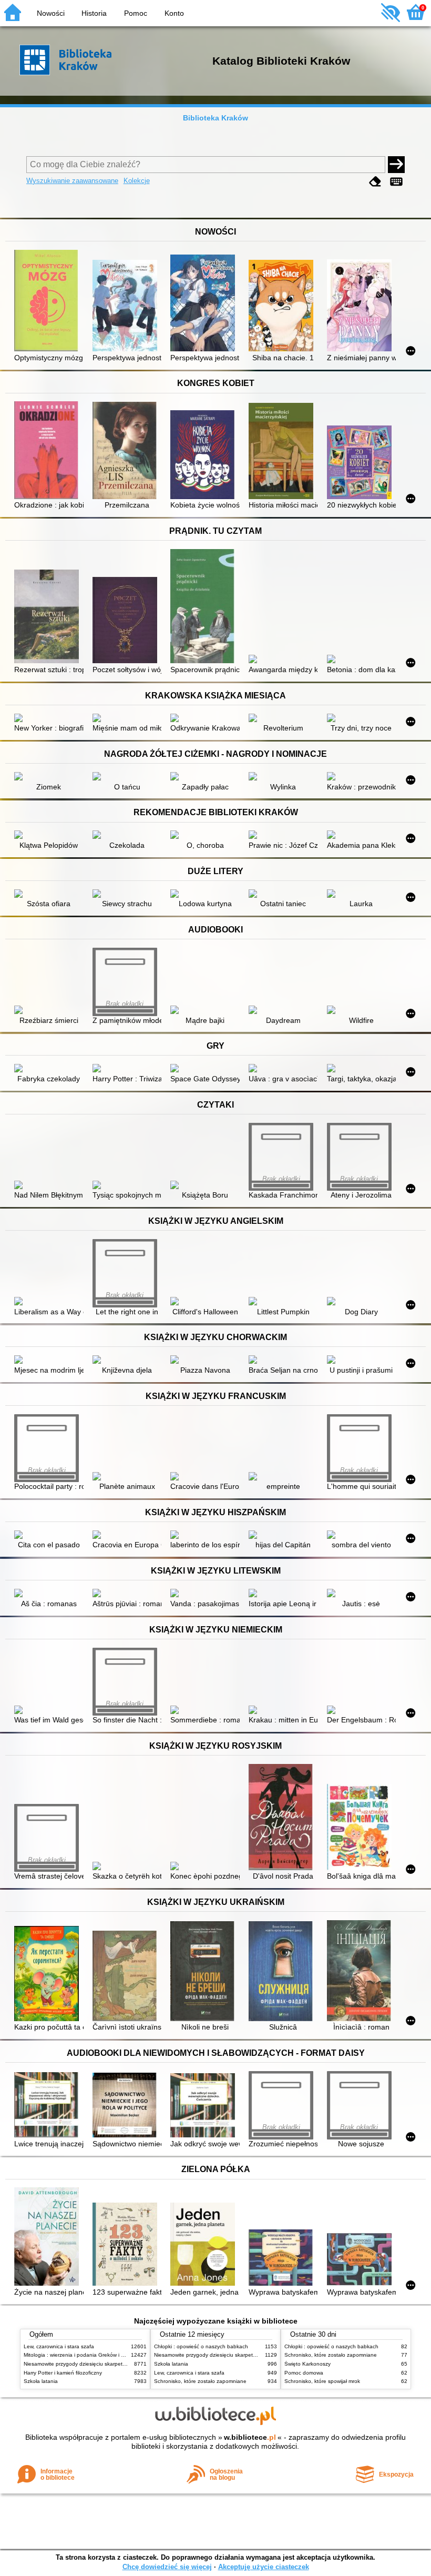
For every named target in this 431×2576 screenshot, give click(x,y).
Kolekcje (137, 181)
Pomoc (136, 13)
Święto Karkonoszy (307, 2364)
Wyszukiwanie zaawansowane (72, 181)
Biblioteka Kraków (215, 118)
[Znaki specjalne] (396, 182)
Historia (94, 13)
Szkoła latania (41, 2381)
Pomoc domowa (304, 2373)
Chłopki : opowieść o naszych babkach (201, 2346)
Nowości (51, 13)
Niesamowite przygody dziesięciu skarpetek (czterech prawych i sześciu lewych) (119, 2364)
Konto (174, 13)
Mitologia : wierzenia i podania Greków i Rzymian (83, 2355)
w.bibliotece (250, 2437)
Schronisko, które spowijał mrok (322, 2381)
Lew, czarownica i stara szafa (59, 2346)
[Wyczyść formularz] (375, 182)
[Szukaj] (396, 165)
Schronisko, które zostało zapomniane (200, 2381)
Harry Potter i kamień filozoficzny (63, 2373)
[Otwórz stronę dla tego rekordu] (49, 302)
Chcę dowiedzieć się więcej (167, 2567)
